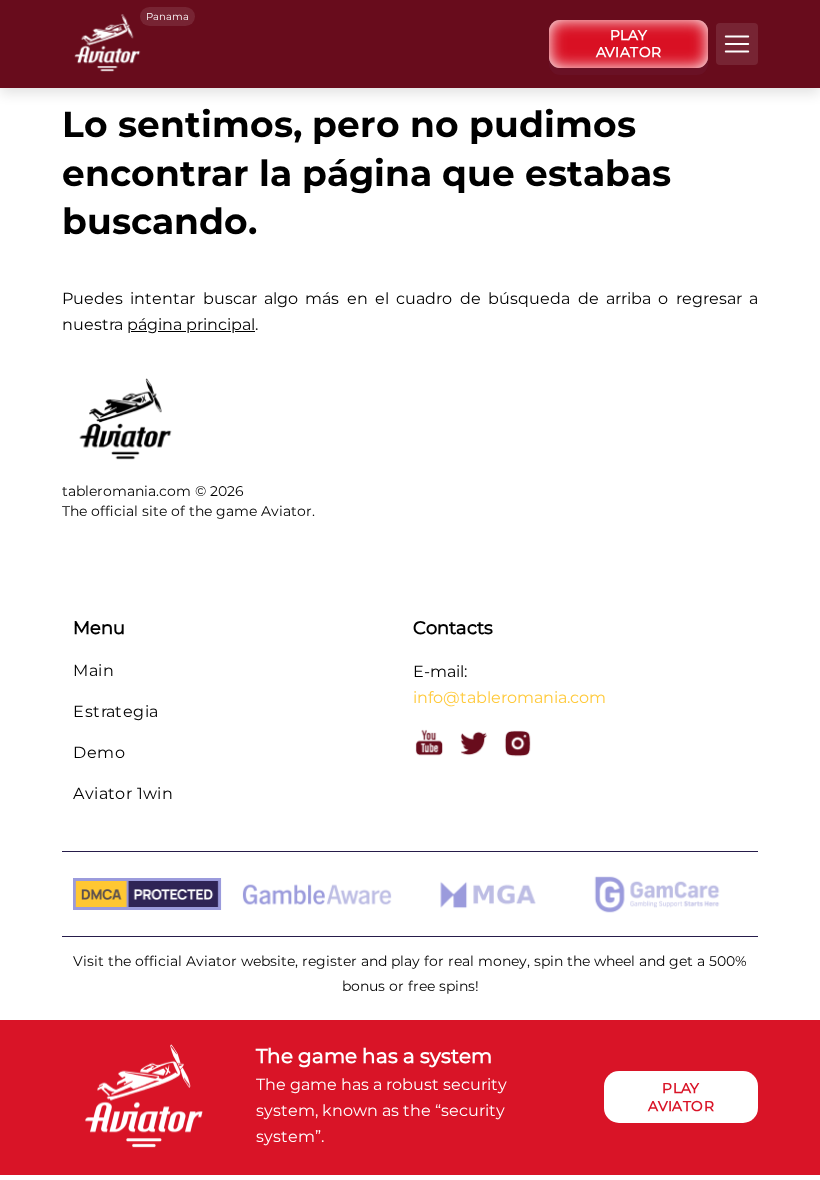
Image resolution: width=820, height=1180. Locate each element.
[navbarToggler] (737, 44)
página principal (191, 324)
